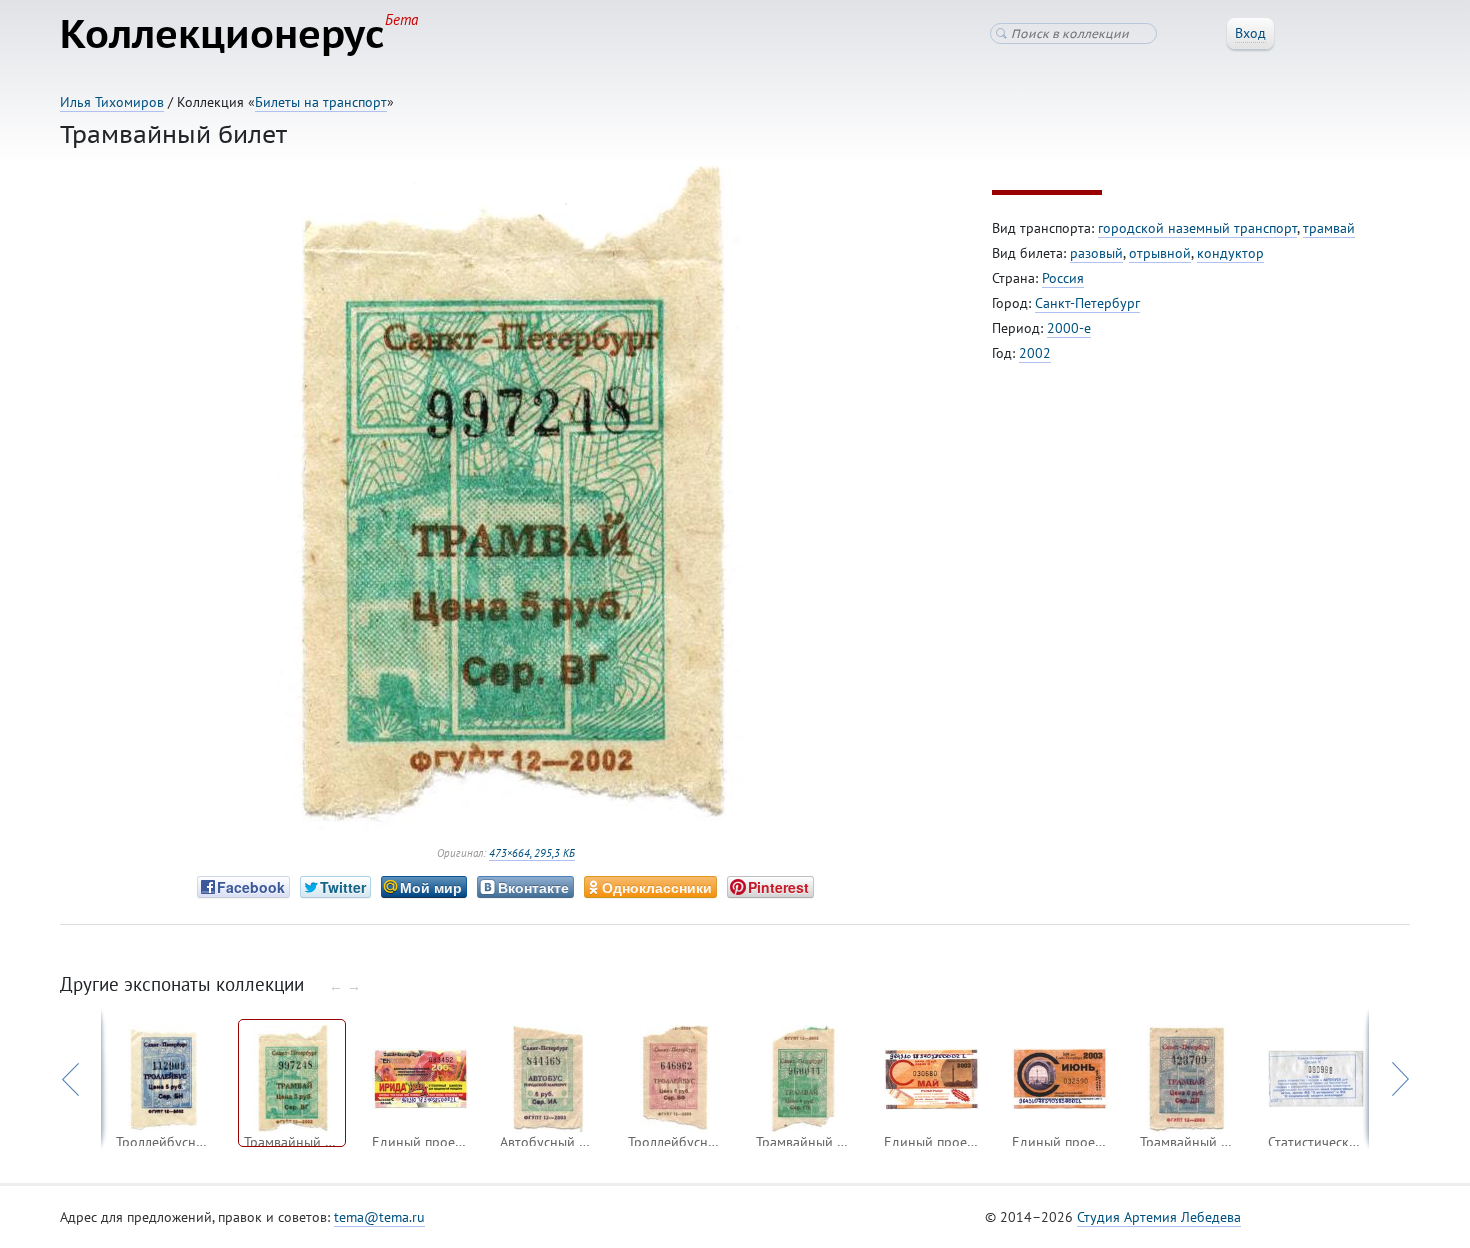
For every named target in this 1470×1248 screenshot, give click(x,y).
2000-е (1069, 328)
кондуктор (1230, 253)
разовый (1096, 253)
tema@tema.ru (379, 1217)
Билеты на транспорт (321, 102)
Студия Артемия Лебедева (1159, 1217)
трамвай (1329, 228)
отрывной (1160, 253)
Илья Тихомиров (112, 102)
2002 (1035, 353)
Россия (1063, 278)
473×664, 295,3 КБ (532, 853)
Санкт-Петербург (1087, 303)
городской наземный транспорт (1197, 228)
